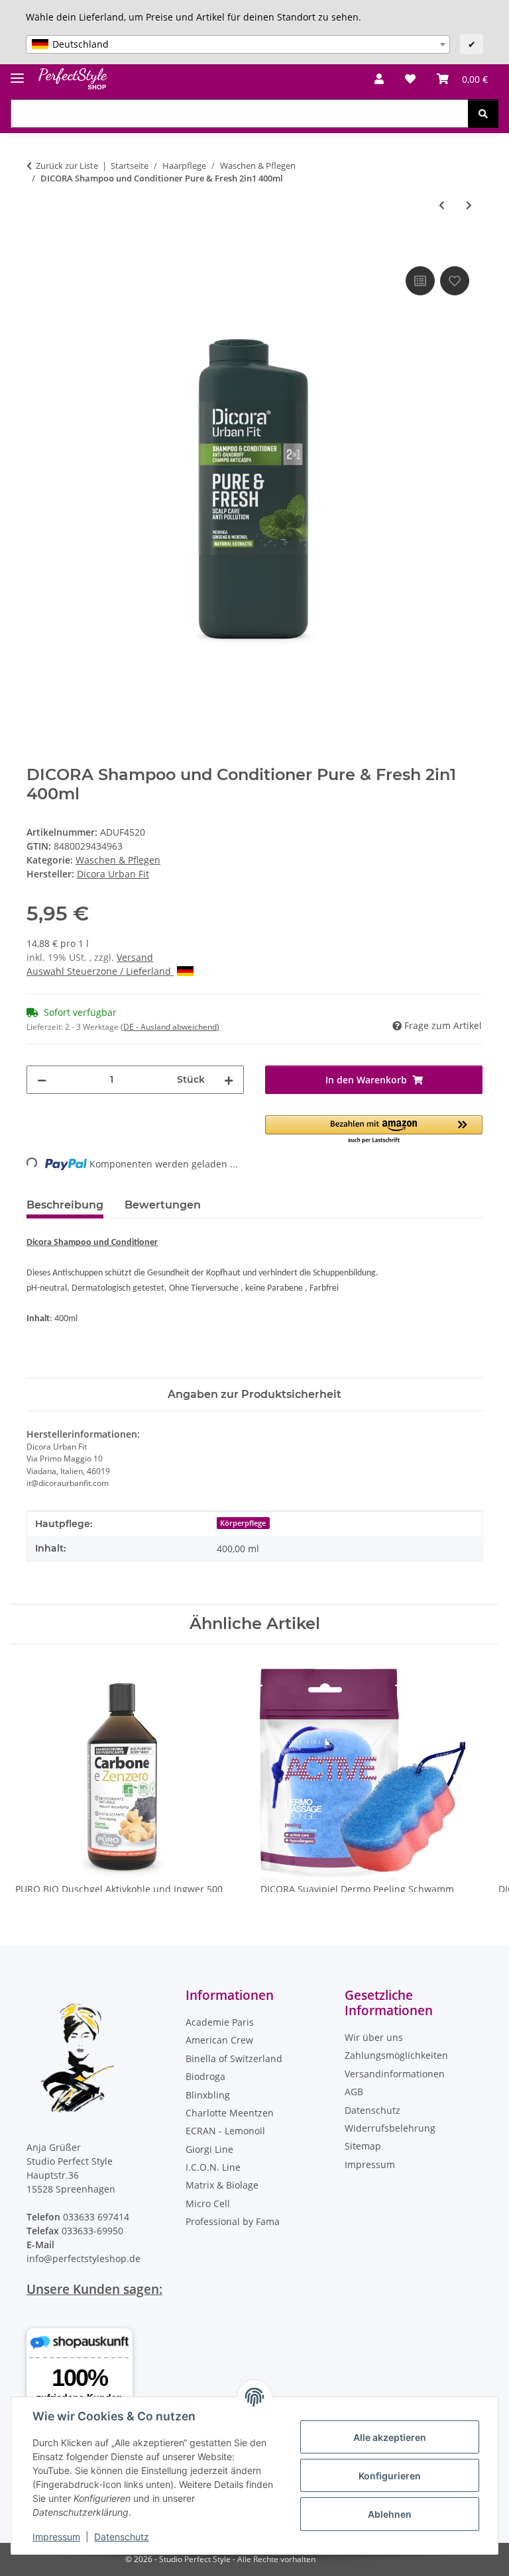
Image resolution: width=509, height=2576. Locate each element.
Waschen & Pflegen (118, 860)
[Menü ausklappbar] (17, 73)
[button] (379, 79)
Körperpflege (243, 1523)
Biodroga (205, 2076)
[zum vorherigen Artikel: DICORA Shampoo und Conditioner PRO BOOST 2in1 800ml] (442, 205)
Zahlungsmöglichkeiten (396, 2055)
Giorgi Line (209, 2149)
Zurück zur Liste (67, 166)
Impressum (56, 2537)
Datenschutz (122, 2537)
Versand (135, 957)
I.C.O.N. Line (213, 2167)
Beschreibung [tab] (65, 1205)
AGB (354, 2092)
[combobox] (238, 44)
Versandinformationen (395, 2074)
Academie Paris (220, 2022)
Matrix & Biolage (222, 2185)
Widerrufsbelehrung (390, 2128)
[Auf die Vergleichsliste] (420, 281)
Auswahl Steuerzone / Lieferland (100, 971)
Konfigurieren (390, 2476)
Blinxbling (208, 2095)
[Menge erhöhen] (229, 1080)
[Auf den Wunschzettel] (455, 281)
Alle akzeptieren (390, 2437)
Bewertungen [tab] (163, 1205)
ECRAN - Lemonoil (225, 2131)
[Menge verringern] (42, 1080)
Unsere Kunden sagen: (94, 2289)
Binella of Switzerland (234, 2058)
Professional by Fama (233, 2221)
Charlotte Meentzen (230, 2113)
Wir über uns (374, 2037)
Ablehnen (390, 2514)
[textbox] (238, 44)
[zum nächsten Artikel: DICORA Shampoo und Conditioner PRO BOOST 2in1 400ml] (469, 205)
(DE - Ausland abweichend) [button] (170, 1027)
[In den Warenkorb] (37, 248)
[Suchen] (483, 114)
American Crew (219, 2040)
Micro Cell (208, 2204)
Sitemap (363, 2146)
